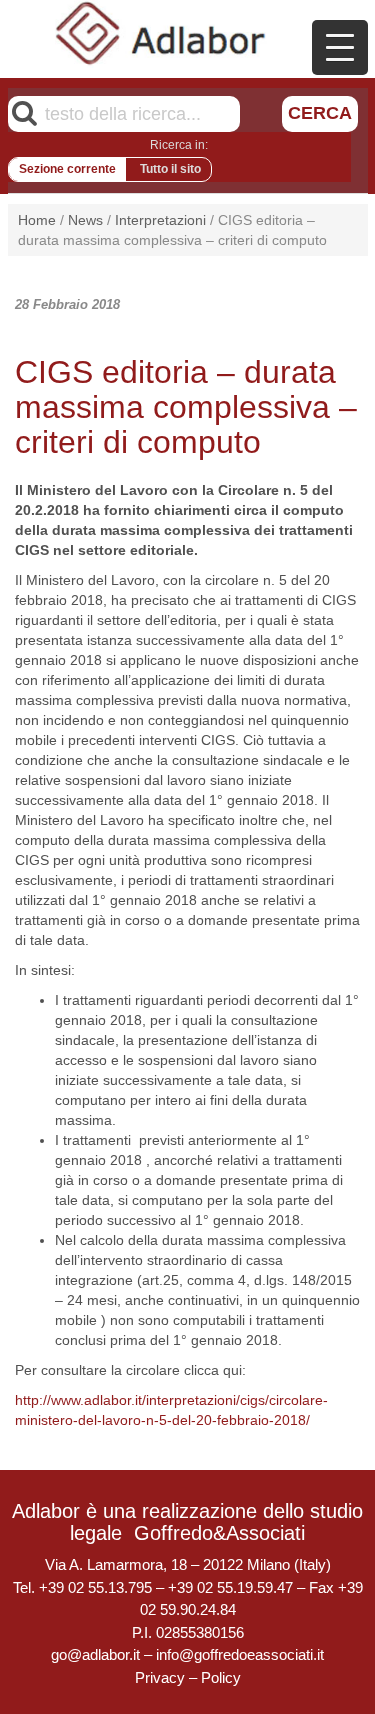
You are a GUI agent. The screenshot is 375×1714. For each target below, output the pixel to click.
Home (37, 220)
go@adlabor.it (95, 1654)
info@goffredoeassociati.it (240, 1654)
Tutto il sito (170, 169)
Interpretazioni (160, 220)
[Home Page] (161, 33)
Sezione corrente (67, 169)
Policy (221, 1677)
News (85, 220)
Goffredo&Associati (219, 1533)
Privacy (160, 1677)
